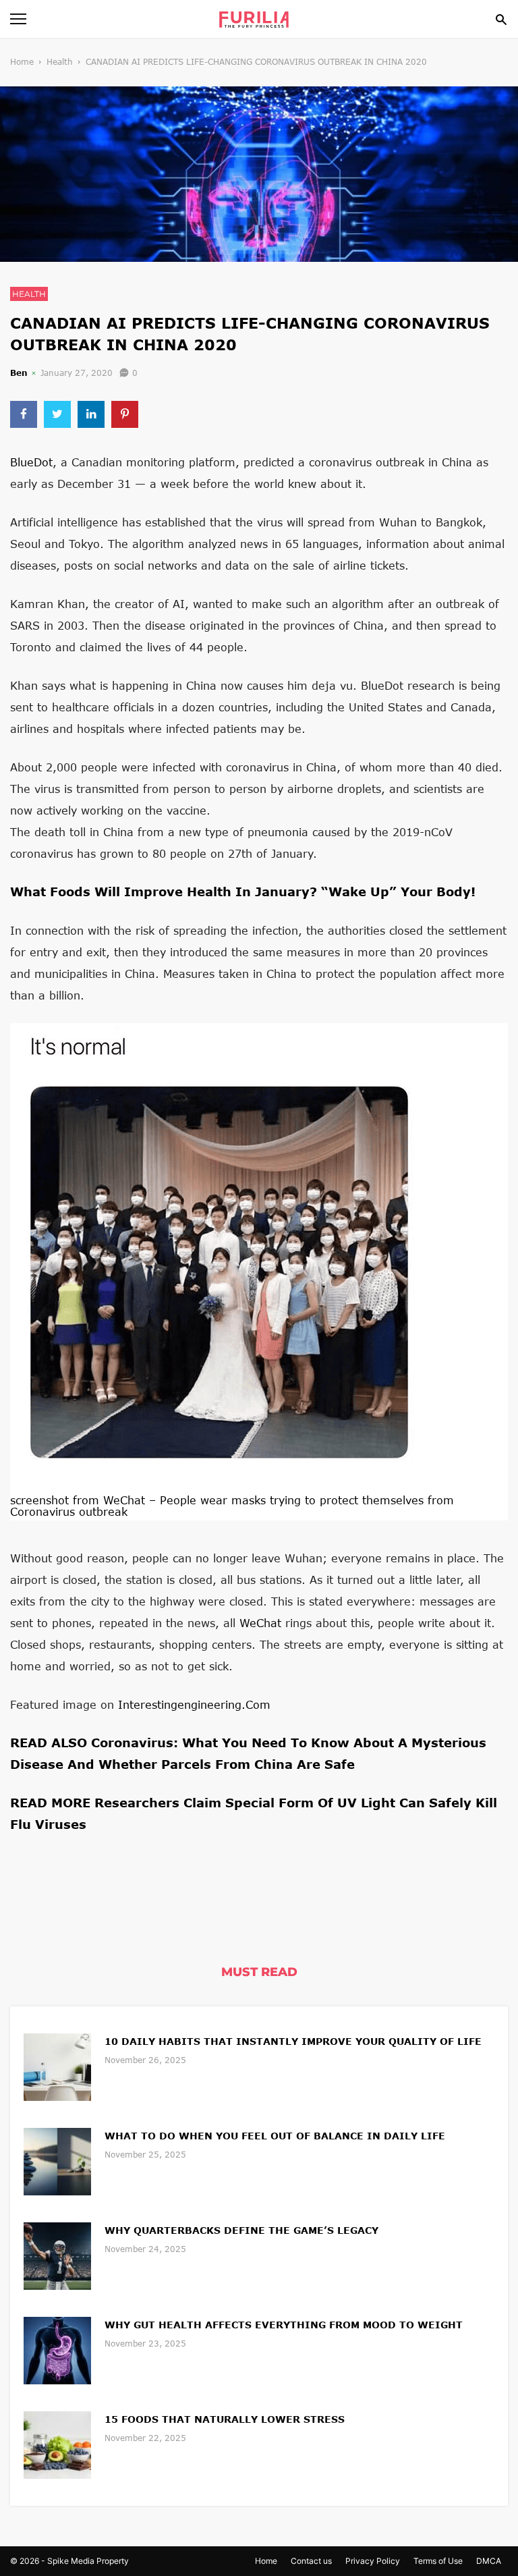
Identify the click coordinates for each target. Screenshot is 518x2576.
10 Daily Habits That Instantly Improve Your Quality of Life (293, 2041)
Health (60, 62)
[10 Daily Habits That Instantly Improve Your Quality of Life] (57, 2065)
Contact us (311, 2561)
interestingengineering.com (194, 1704)
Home (22, 62)
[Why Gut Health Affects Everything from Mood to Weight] (57, 2349)
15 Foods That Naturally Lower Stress (225, 2419)
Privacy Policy (373, 2561)
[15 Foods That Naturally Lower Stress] (57, 2443)
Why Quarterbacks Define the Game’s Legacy (241, 2230)
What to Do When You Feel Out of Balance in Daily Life (275, 2136)
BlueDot (31, 462)
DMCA (489, 2561)
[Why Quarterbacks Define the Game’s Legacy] (57, 2254)
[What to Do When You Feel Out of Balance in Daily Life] (57, 2160)
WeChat (260, 1623)
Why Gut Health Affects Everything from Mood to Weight (284, 2325)
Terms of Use (438, 2561)
